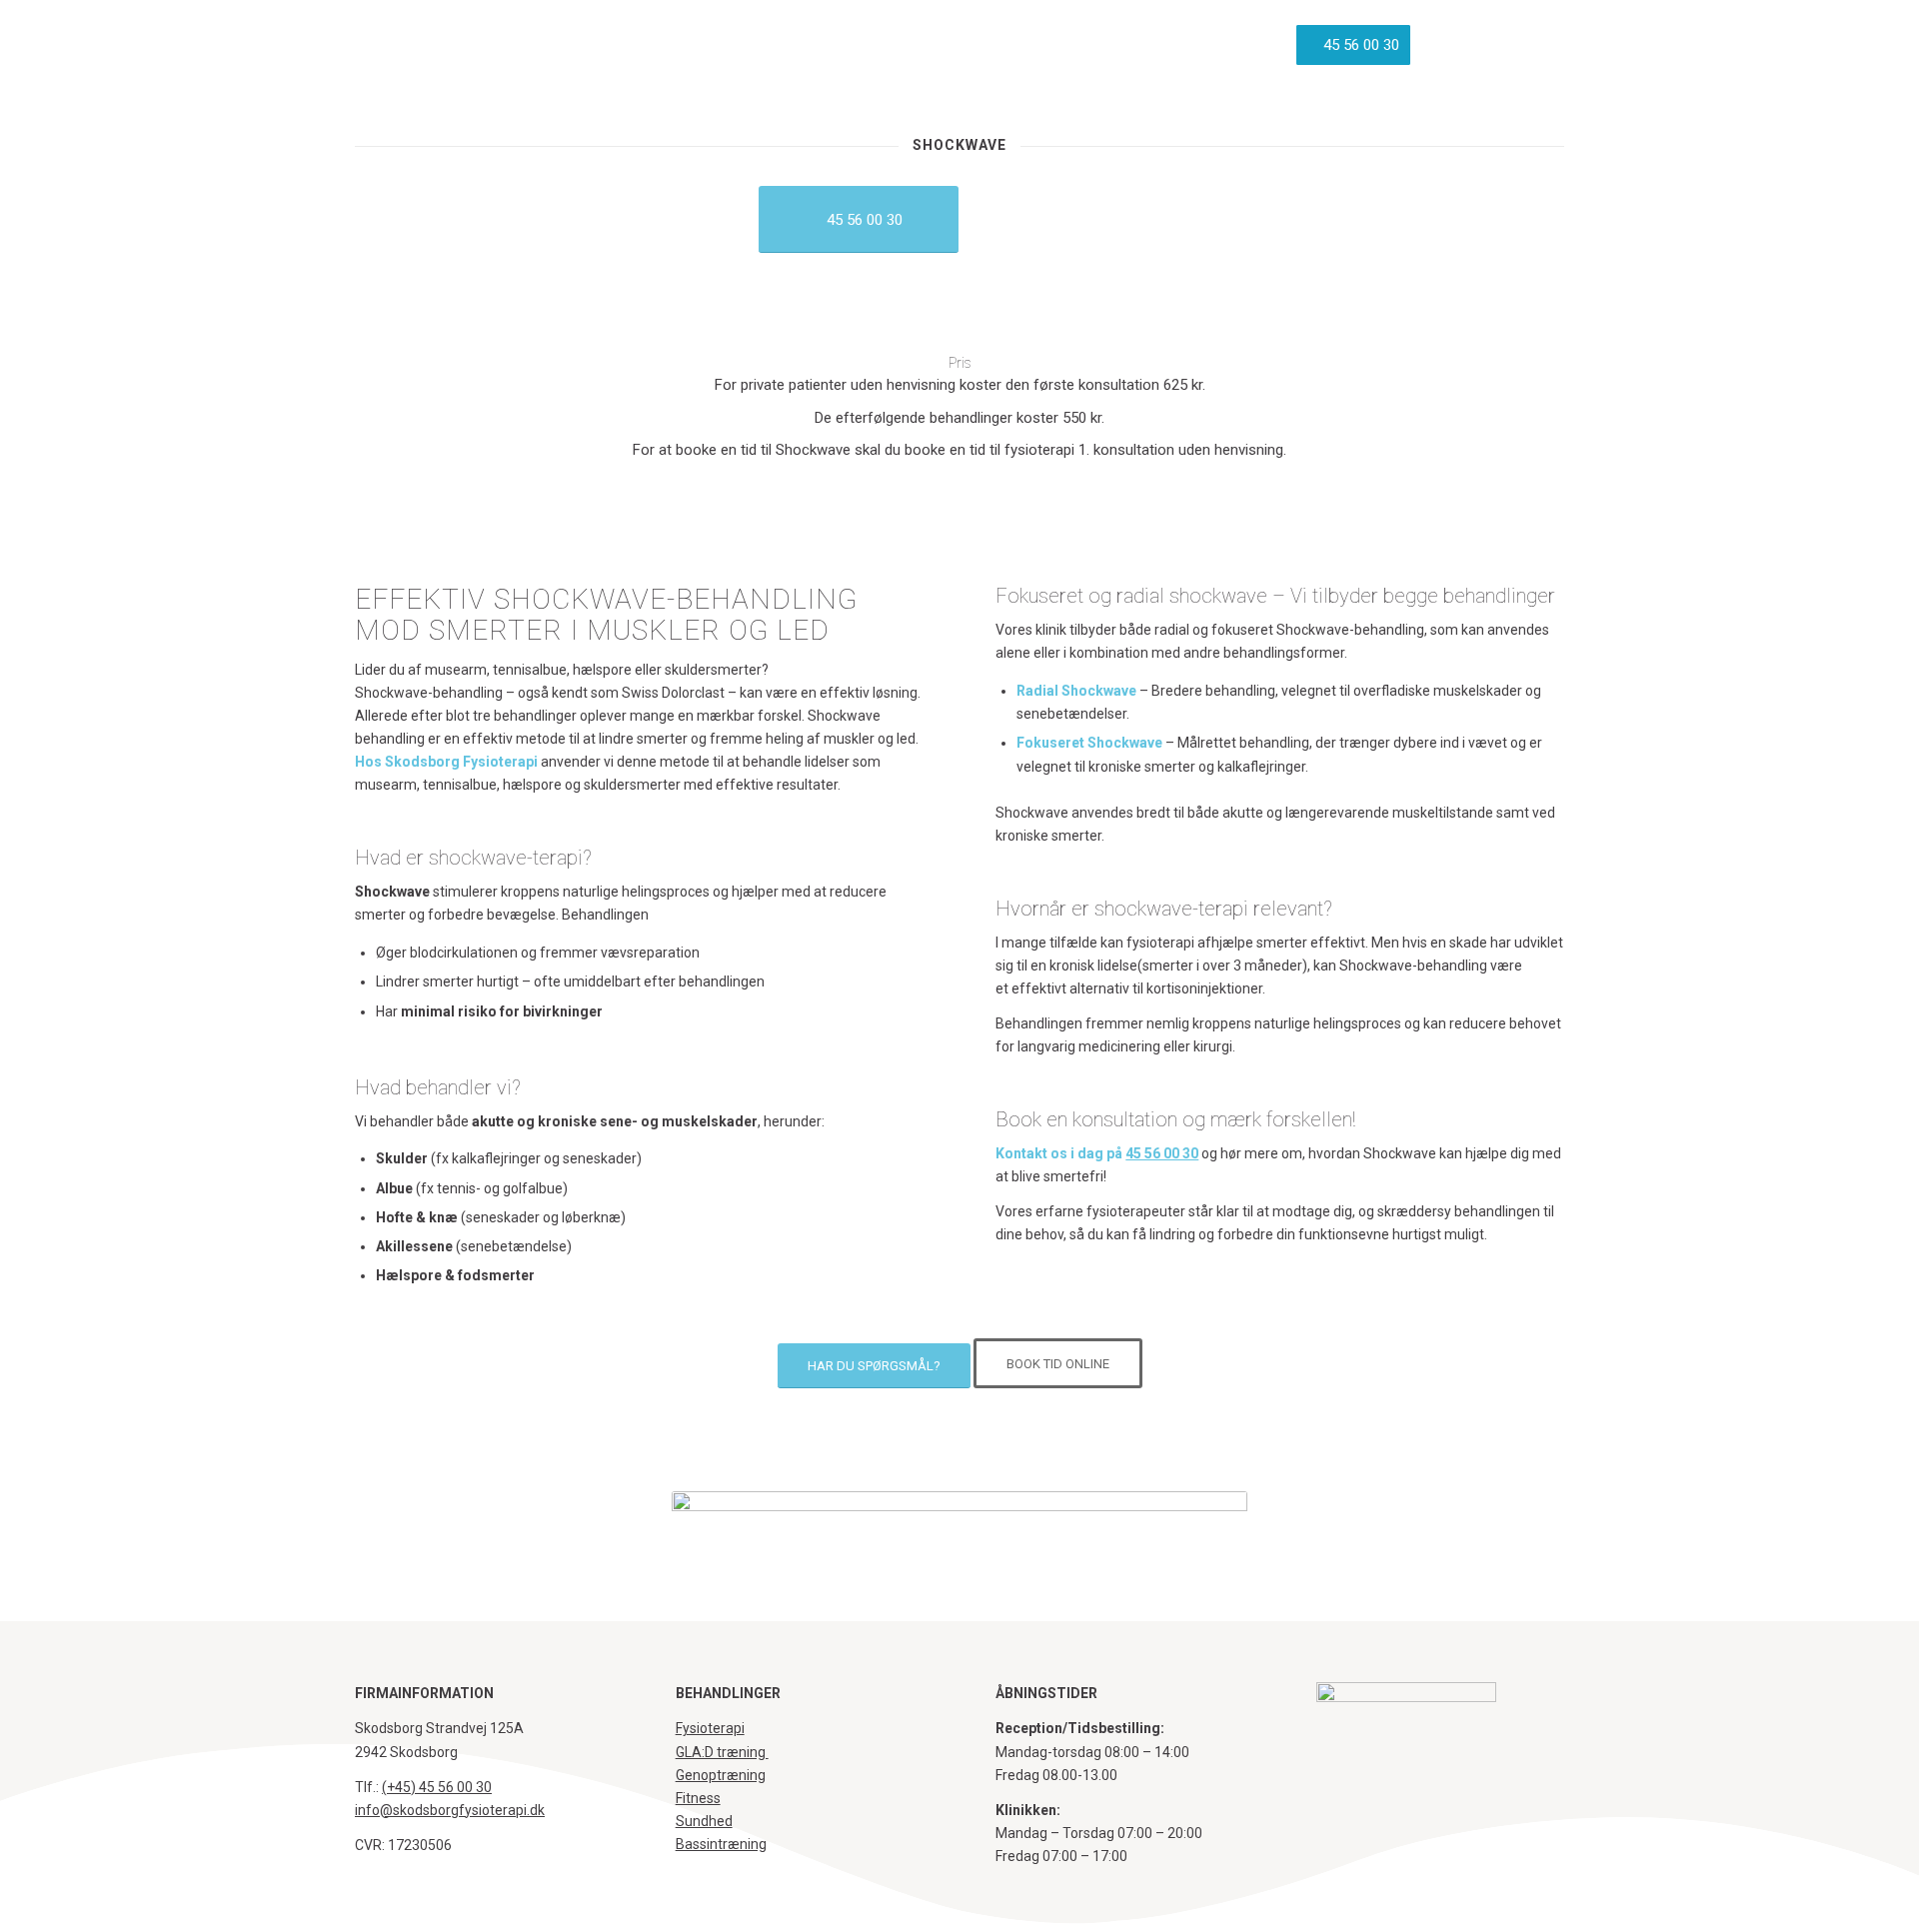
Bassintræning (721, 1844)
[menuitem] (721, 45)
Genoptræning (721, 1775)
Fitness (698, 1798)
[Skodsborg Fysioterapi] (433, 45)
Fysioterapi (710, 1728)
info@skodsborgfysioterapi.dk (450, 1810)
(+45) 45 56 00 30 (437, 1787)
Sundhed (704, 1821)
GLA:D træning (722, 1752)
